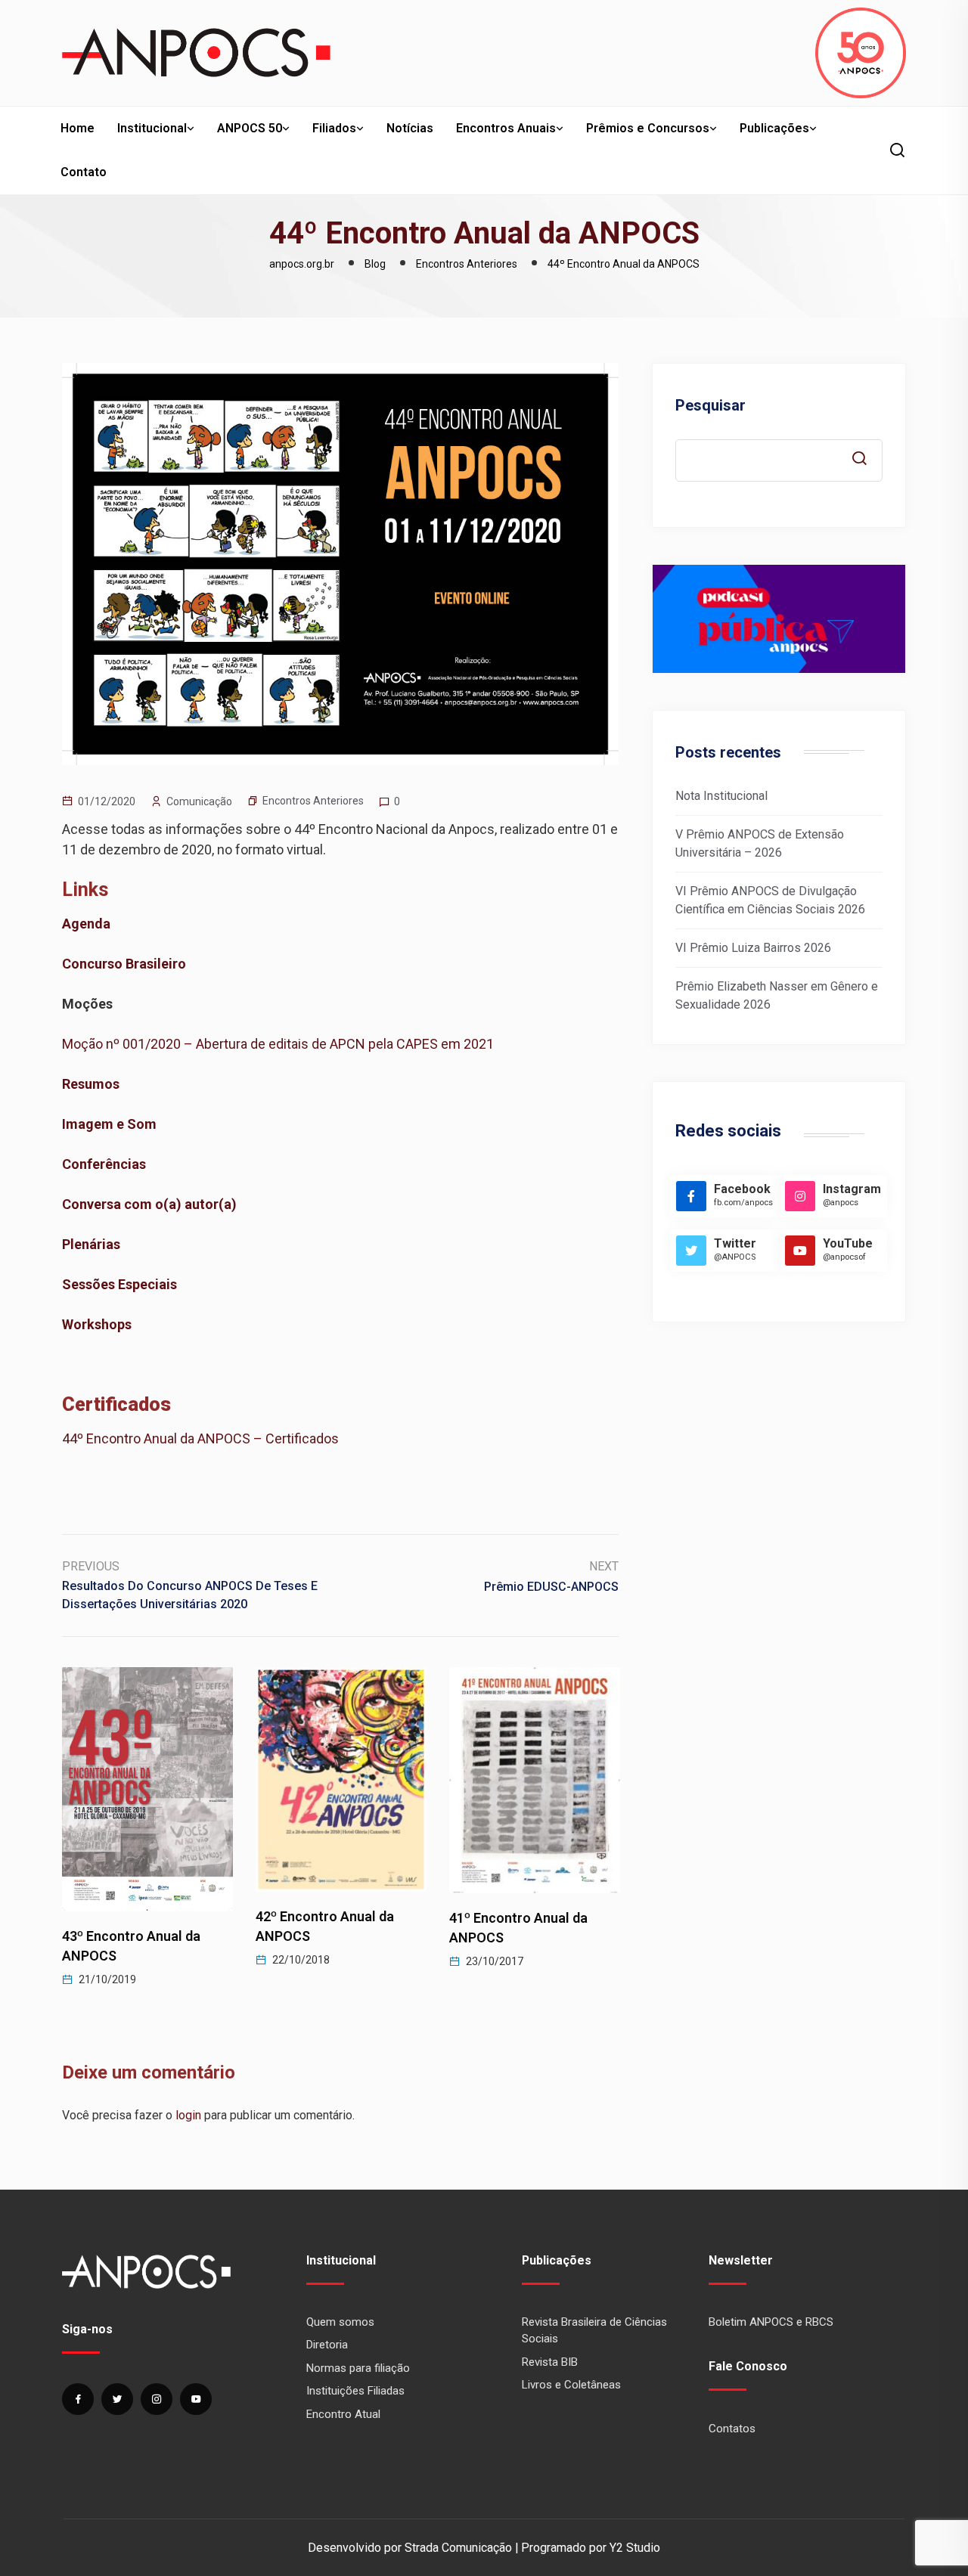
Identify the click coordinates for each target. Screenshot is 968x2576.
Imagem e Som (109, 1124)
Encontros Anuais (506, 128)
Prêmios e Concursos (648, 128)
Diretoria (327, 2345)
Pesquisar (710, 405)
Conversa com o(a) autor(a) (149, 1204)
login (188, 2115)
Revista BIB (550, 2362)
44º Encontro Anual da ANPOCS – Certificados (202, 1438)
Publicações (774, 128)
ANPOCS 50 (250, 128)
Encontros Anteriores (313, 801)
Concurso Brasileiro (124, 964)
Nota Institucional (721, 796)
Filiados (334, 128)
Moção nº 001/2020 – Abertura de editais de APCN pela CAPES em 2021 (278, 1044)
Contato (84, 172)
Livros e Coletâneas (571, 2385)
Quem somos (340, 2322)
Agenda (86, 924)
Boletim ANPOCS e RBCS (771, 2322)
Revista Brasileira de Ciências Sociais (594, 2331)
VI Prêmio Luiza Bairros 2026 (753, 948)
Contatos (732, 2429)
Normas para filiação (358, 2368)
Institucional (152, 128)
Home (78, 128)
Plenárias (91, 1244)
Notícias (410, 128)
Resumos (91, 1084)
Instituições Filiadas (355, 2391)
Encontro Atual (343, 2414)
